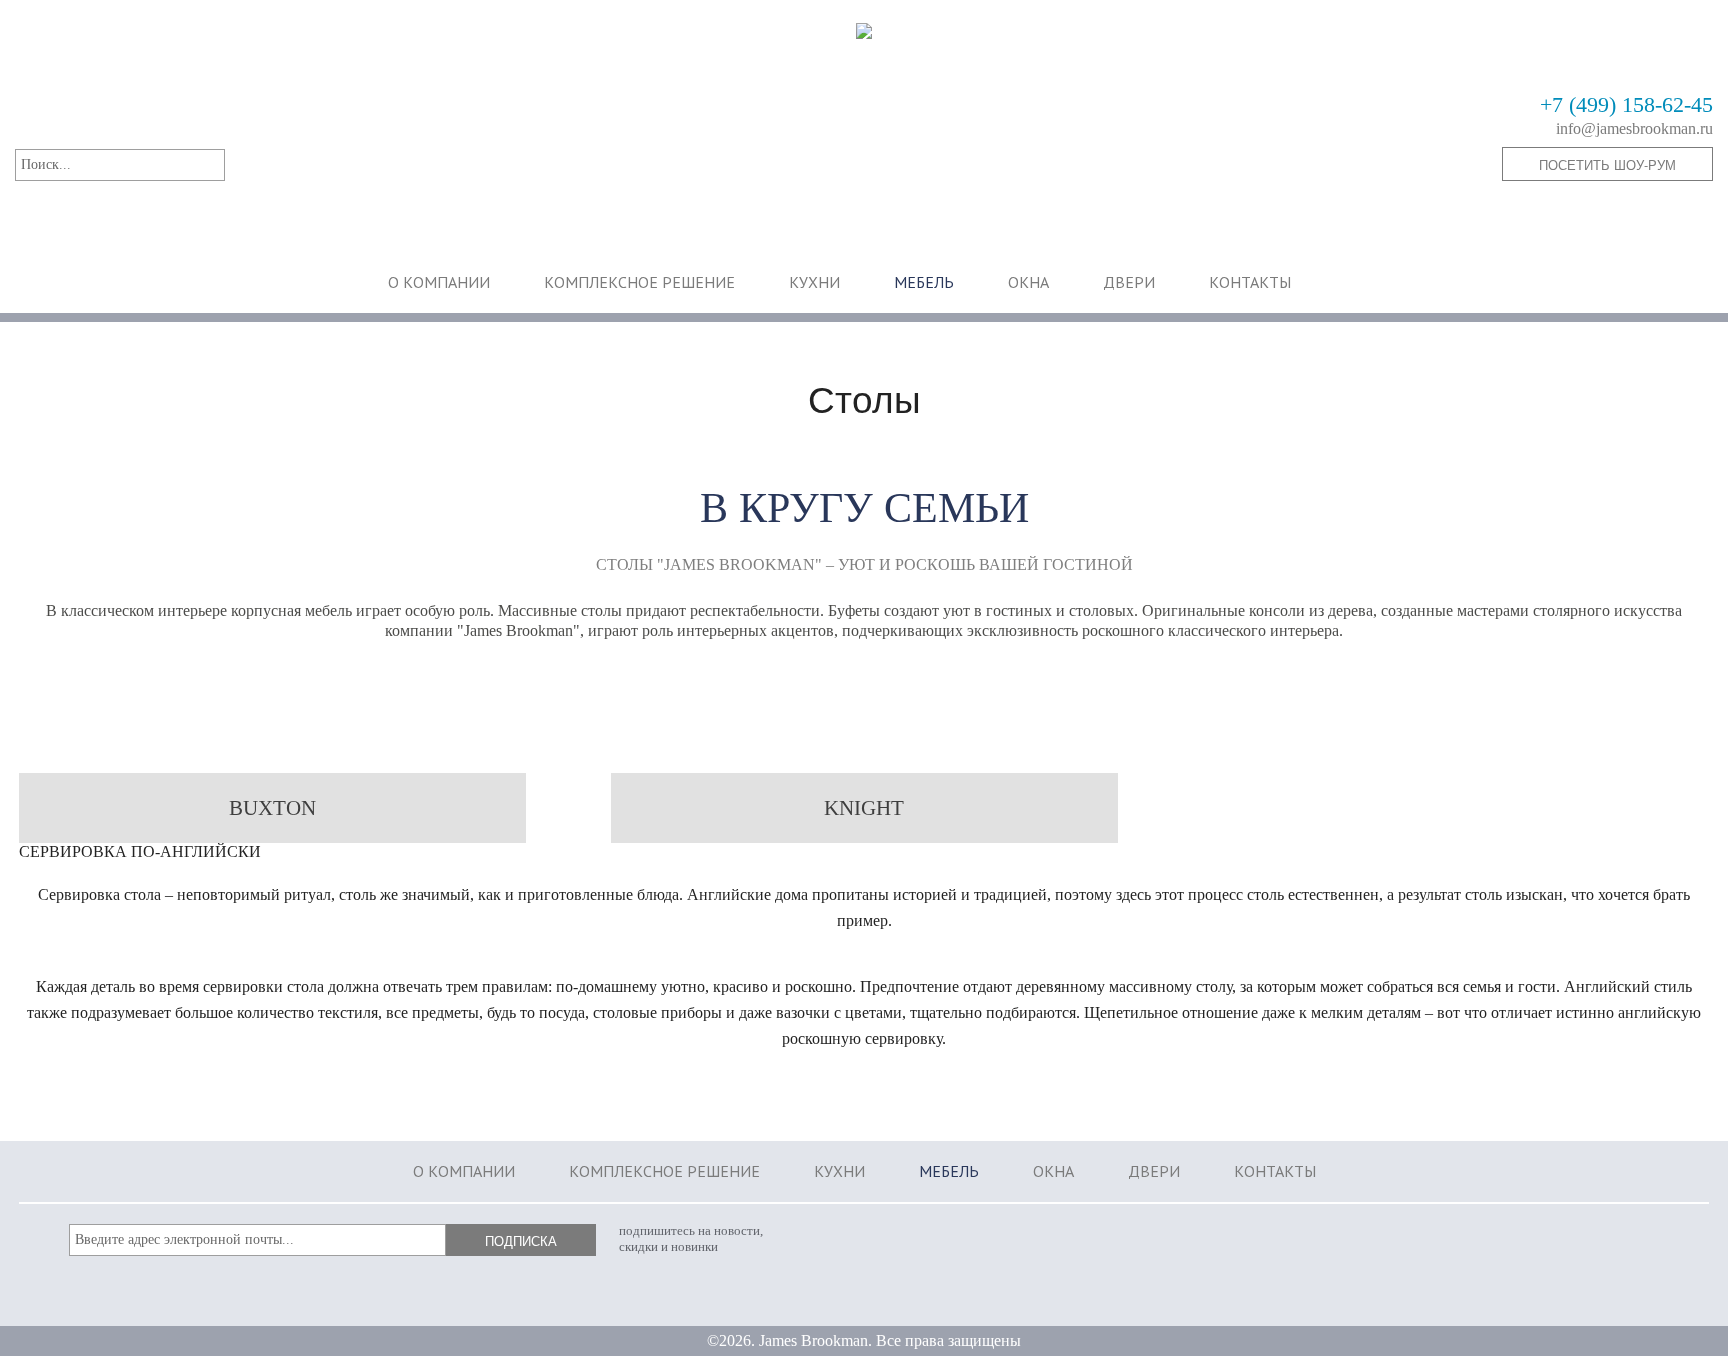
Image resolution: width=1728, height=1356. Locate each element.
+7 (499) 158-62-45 (1626, 105)
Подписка (521, 1240)
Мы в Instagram (1577, 1243)
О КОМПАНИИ (439, 282)
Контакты (1250, 282)
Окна (1028, 282)
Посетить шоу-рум (1607, 164)
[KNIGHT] (864, 831)
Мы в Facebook (1640, 1243)
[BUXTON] (272, 831)
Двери (1129, 282)
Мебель (924, 282)
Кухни (814, 282)
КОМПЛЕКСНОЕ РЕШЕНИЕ (639, 282)
